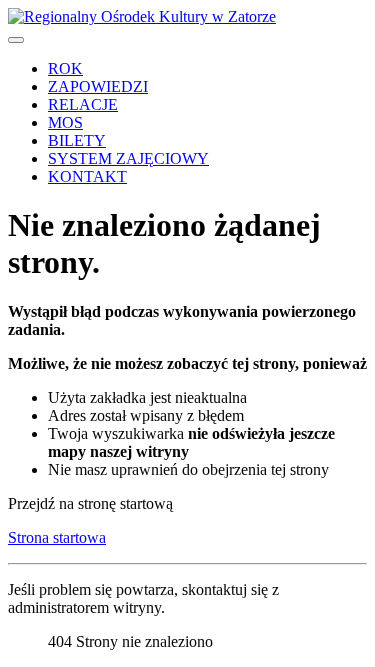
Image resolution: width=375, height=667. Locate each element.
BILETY (77, 140)
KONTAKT (87, 176)
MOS (65, 122)
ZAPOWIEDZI (98, 86)
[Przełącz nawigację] (16, 40)
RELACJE (83, 104)
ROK (65, 68)
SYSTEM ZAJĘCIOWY (128, 158)
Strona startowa (57, 537)
